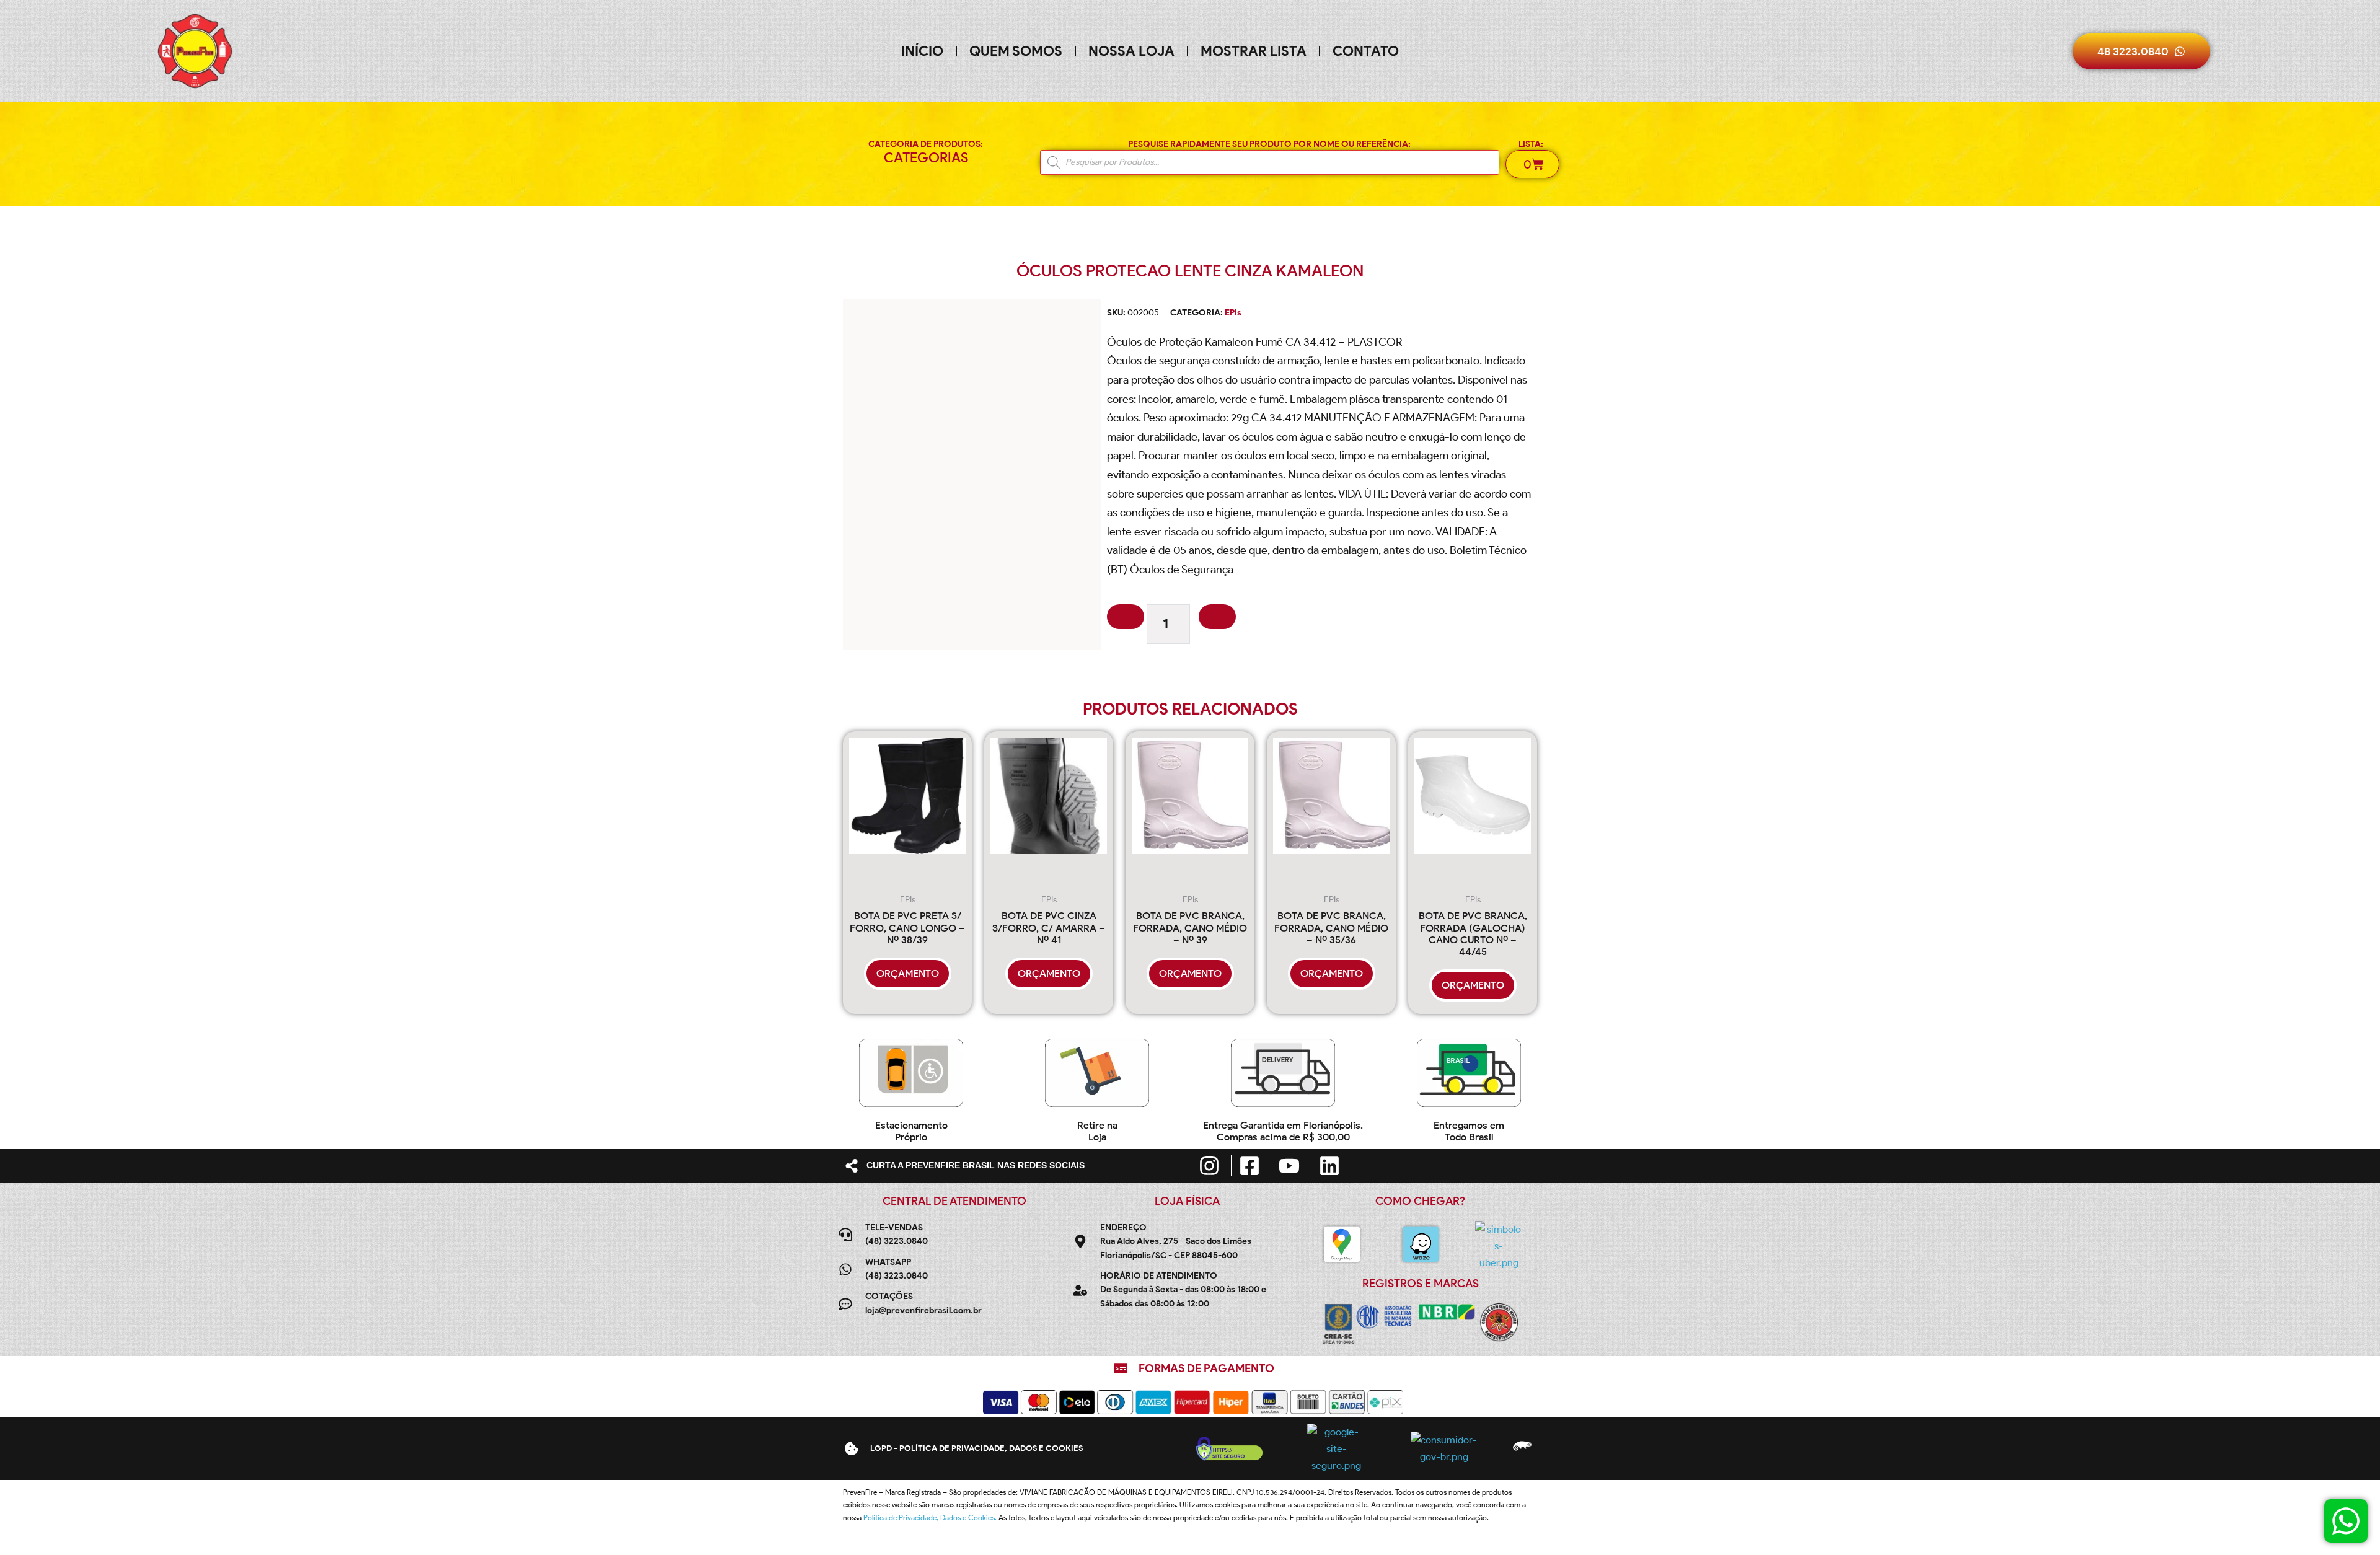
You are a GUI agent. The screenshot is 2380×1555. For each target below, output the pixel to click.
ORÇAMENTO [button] (908, 973)
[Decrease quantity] (1126, 617)
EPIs (1233, 313)
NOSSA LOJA (1131, 51)
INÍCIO (922, 51)
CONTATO (1366, 51)
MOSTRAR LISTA (1254, 51)
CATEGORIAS (926, 158)
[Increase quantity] (1217, 617)
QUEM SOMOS (1016, 51)
